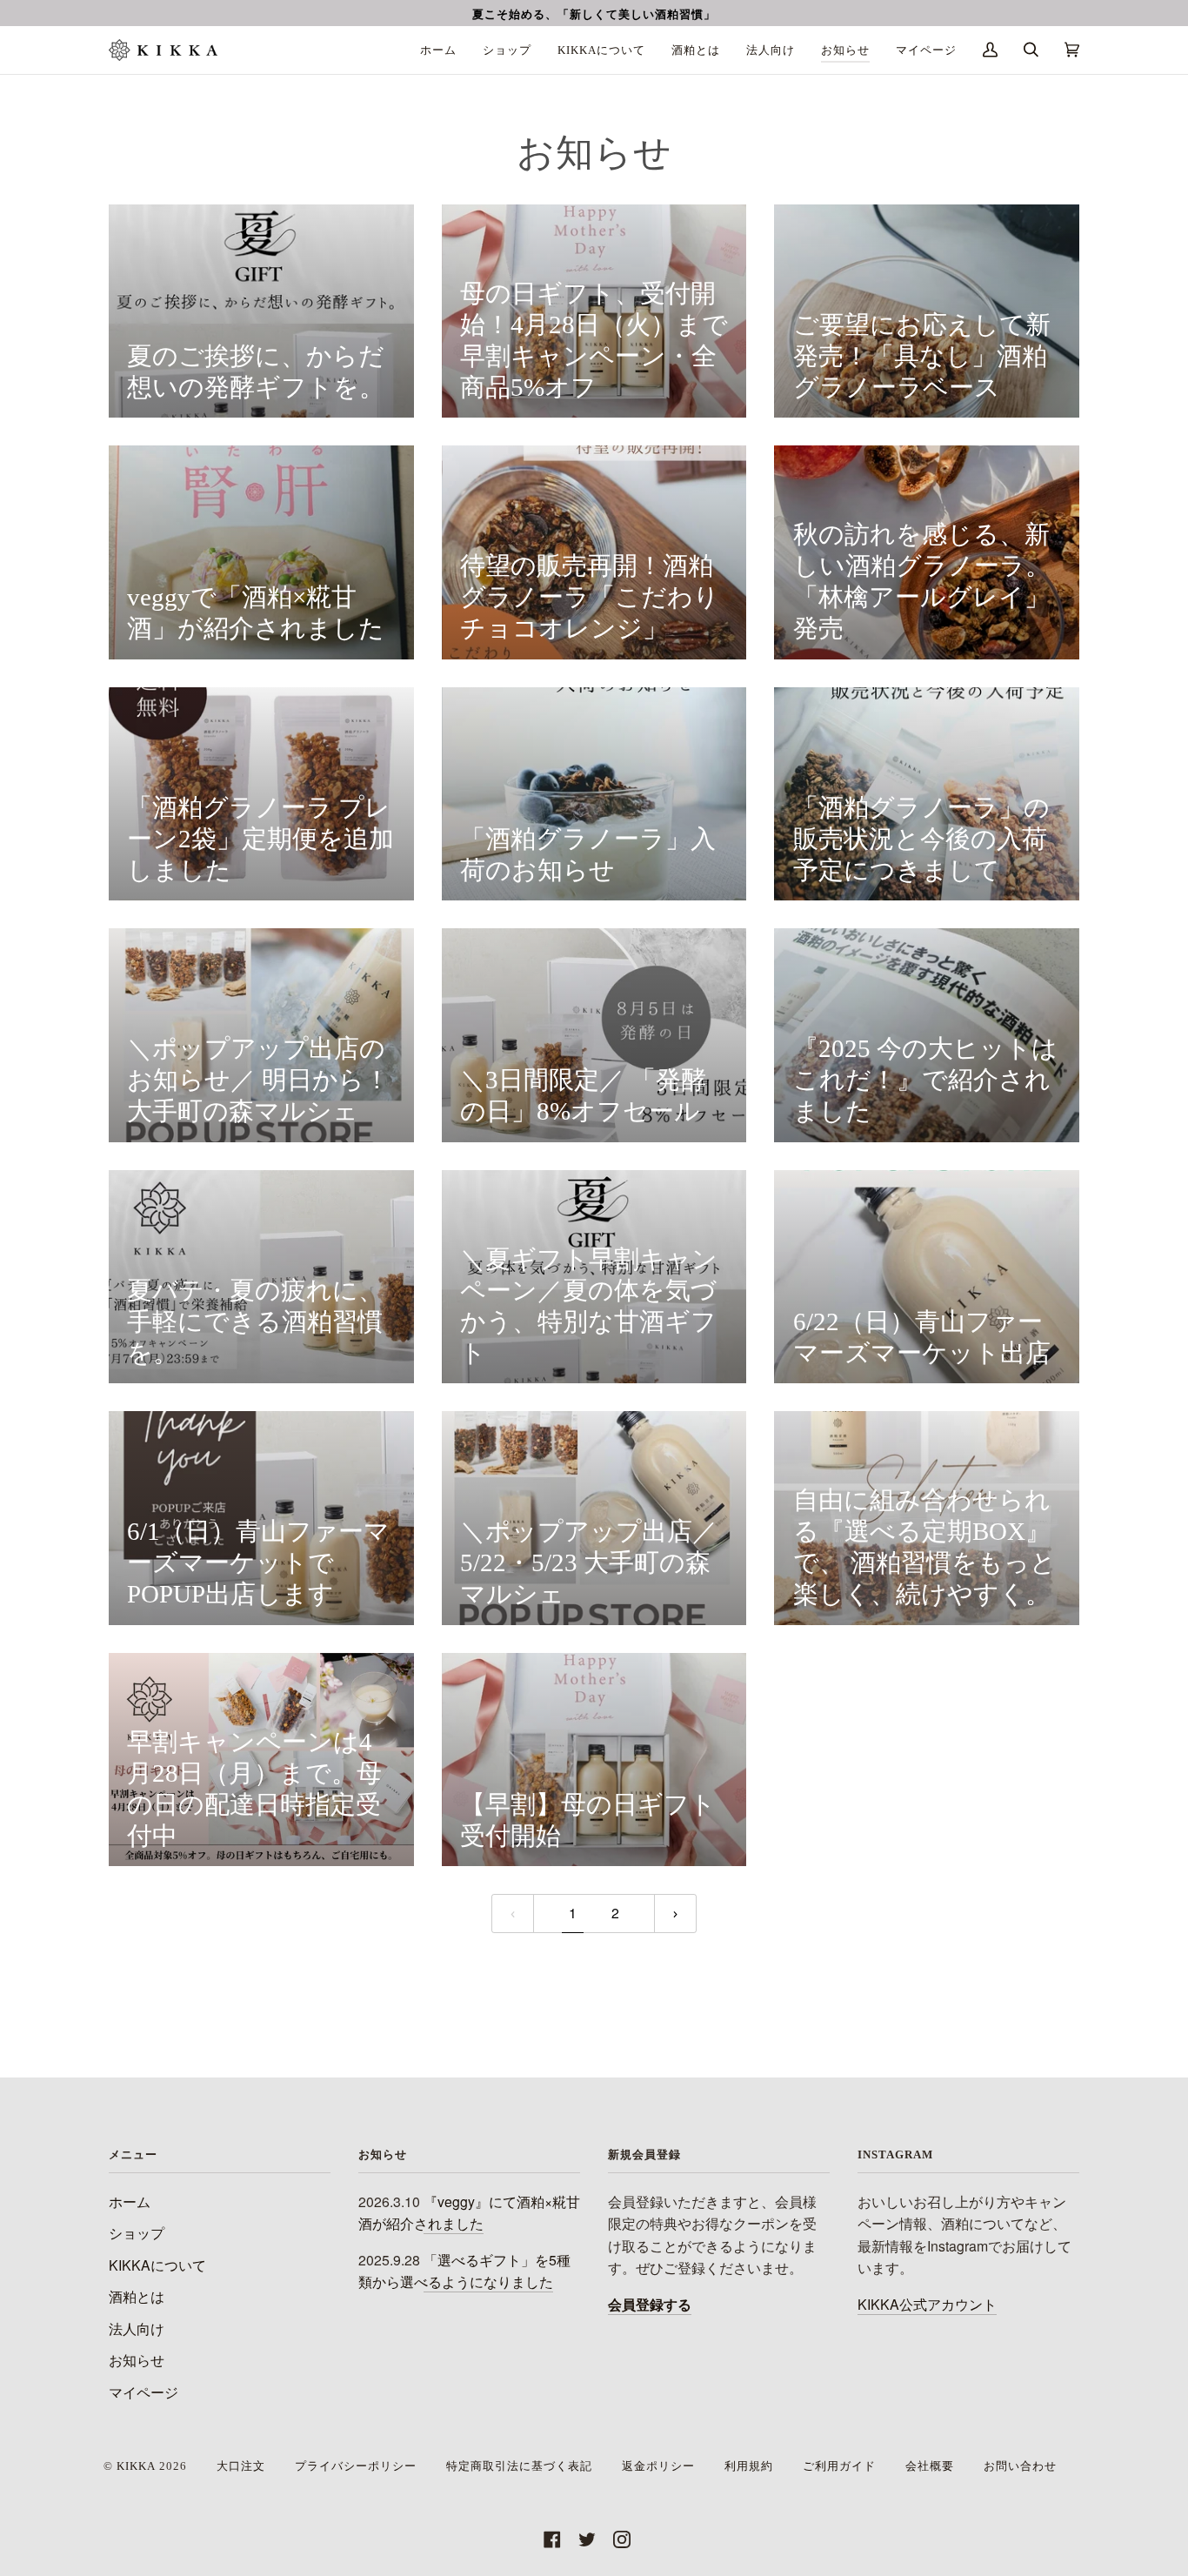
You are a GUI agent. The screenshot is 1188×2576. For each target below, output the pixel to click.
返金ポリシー (658, 2466)
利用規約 (749, 2466)
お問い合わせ (1020, 2466)
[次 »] (675, 1914)
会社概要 (930, 2466)
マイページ (143, 2392)
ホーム (130, 2201)
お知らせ (137, 2360)
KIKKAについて (157, 2265)
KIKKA (136, 2466)
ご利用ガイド (839, 2466)
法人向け (137, 2328)
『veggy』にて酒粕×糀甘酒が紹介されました (469, 2212)
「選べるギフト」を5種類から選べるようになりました (464, 2271)
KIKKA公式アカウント (927, 2304)
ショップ (137, 2233)
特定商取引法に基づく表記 (519, 2466)
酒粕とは (137, 2296)
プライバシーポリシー (356, 2466)
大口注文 (241, 2466)
